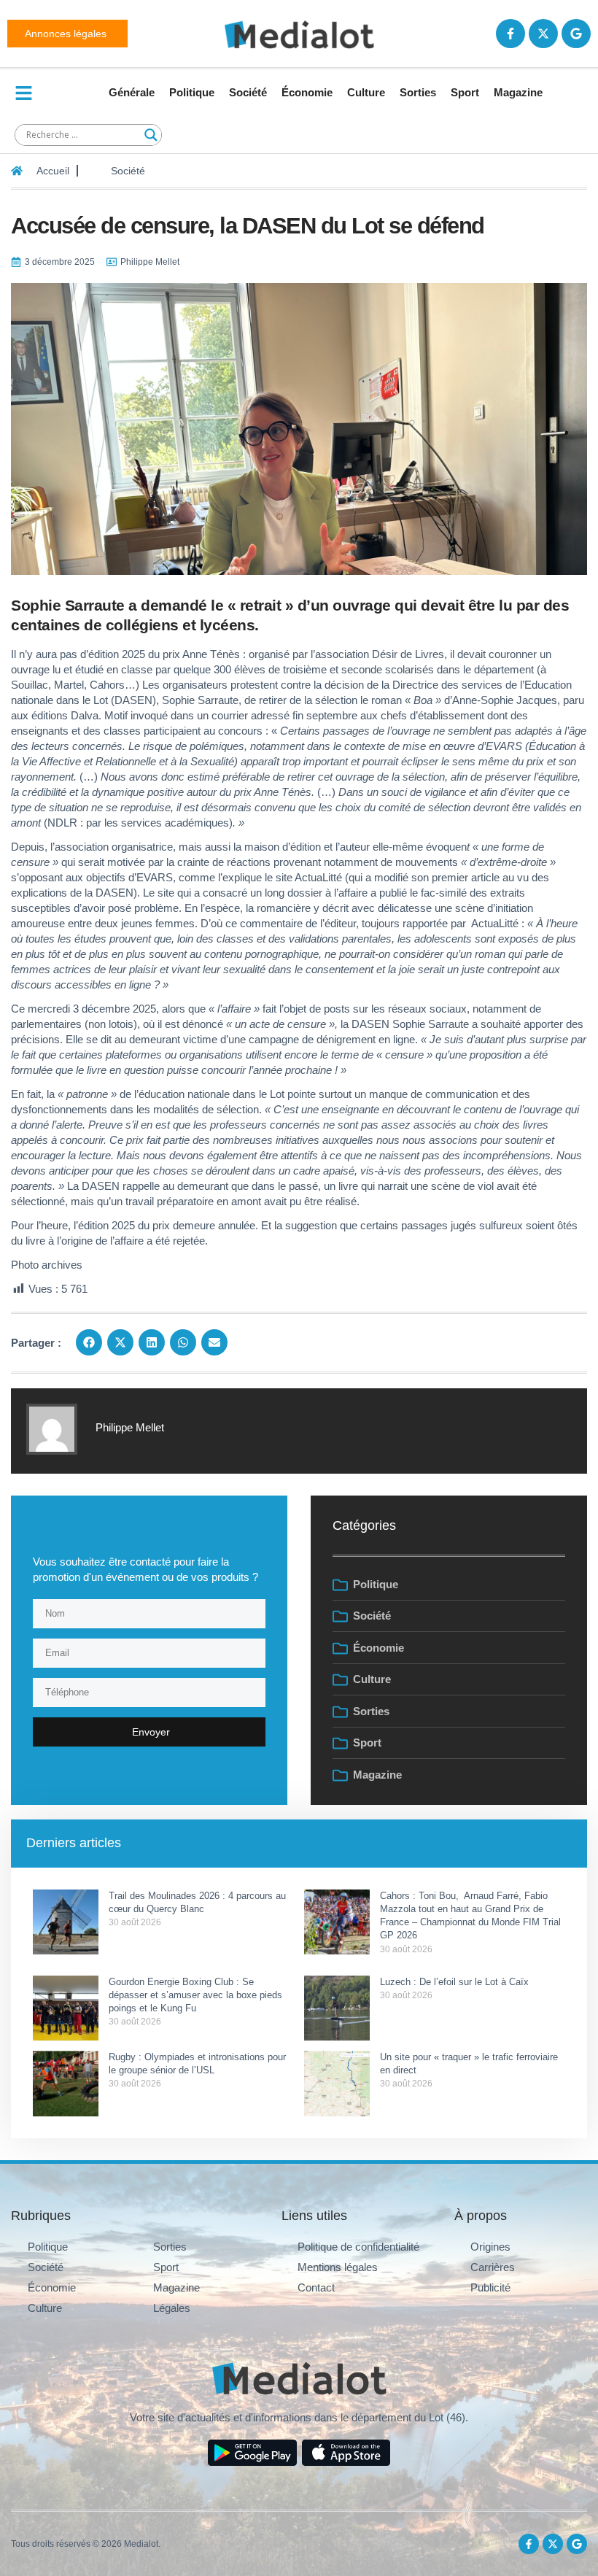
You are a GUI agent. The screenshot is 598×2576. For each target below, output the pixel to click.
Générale (132, 92)
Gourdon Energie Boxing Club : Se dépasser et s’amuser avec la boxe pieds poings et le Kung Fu (195, 1995)
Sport (465, 92)
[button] (89, 1342)
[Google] (576, 34)
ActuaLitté (318, 877)
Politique (192, 92)
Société (248, 92)
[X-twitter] (543, 34)
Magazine (518, 92)
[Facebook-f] (510, 34)
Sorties (418, 92)
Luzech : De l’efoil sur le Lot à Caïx (454, 1982)
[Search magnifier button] (151, 135)
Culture (366, 92)
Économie (307, 92)
